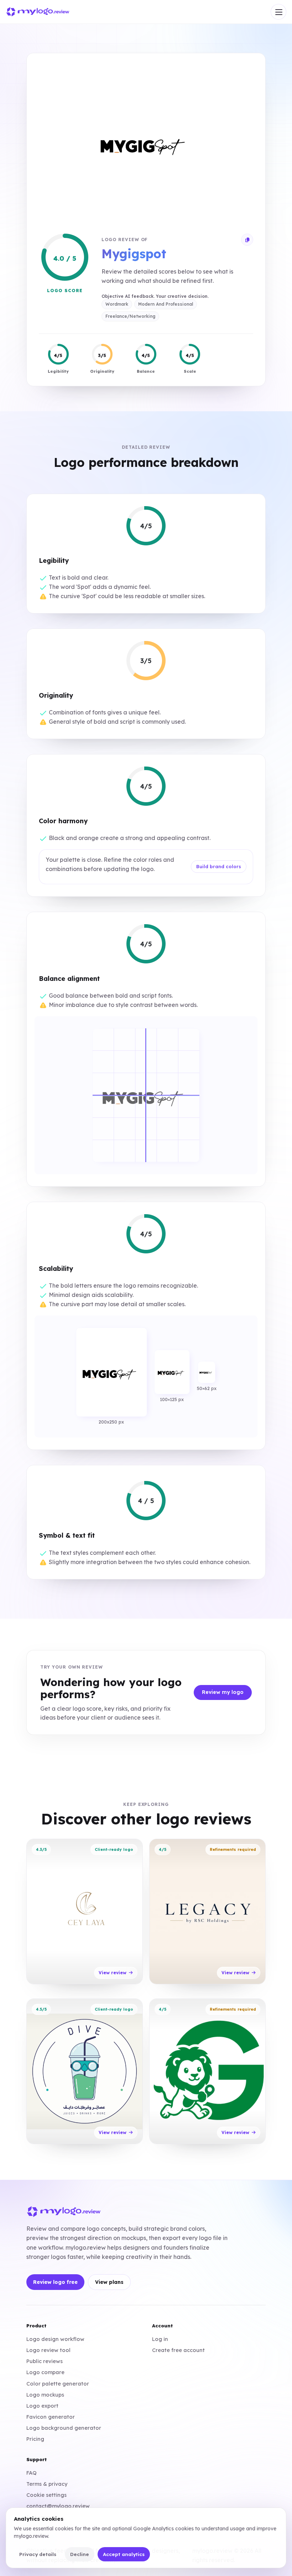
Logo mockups (45, 2395)
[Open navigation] (278, 12)
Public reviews (45, 2361)
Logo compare (45, 2372)
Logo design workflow (55, 2339)
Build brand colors (219, 866)
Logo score (65, 291)
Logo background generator (64, 2428)
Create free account (178, 2350)
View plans (109, 2282)
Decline (80, 2554)
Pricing (35, 2439)
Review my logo (223, 1692)
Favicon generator (51, 2417)
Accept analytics (124, 2554)
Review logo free (55, 2282)
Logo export (42, 2406)
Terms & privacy (47, 2484)
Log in (160, 2339)
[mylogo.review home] (38, 12)
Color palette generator (58, 2384)
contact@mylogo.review (58, 2506)
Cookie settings (46, 2495)
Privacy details (38, 2554)
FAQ (32, 2473)
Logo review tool (48, 2350)
